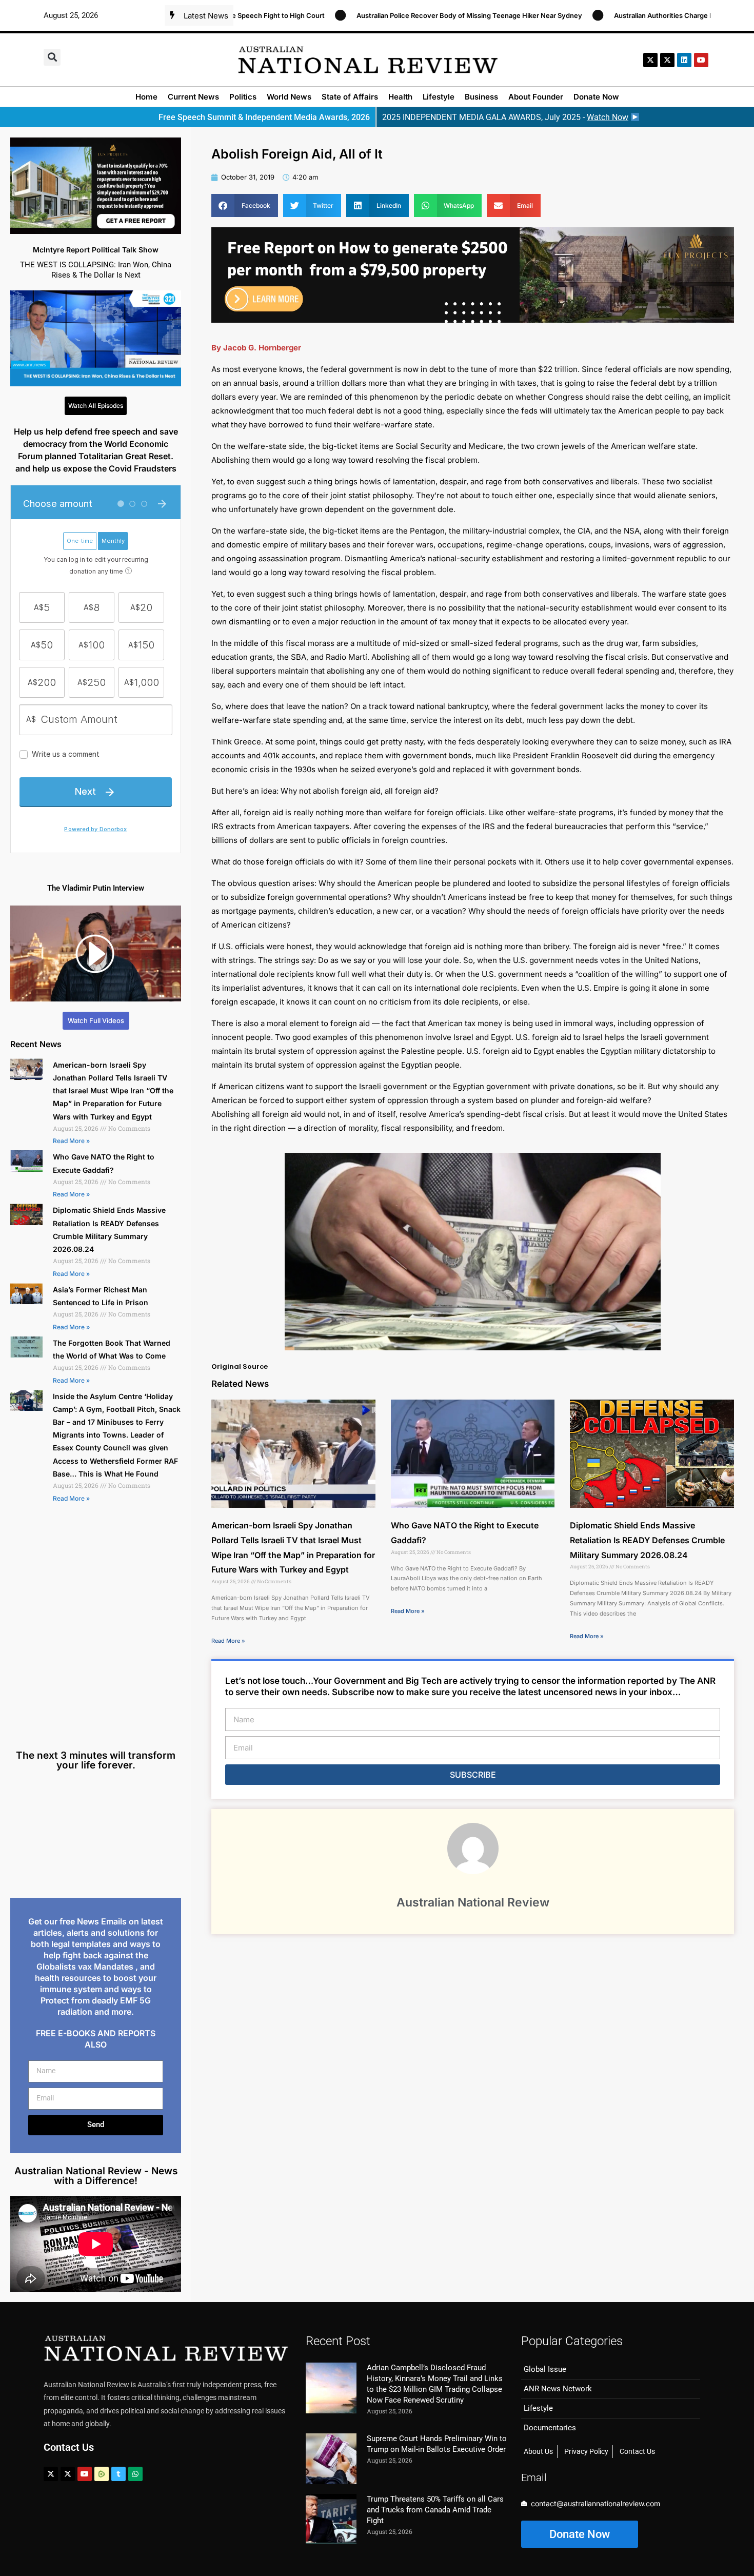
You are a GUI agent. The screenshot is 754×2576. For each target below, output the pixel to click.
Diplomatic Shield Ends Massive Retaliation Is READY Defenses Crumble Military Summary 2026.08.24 (647, 1540)
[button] (52, 57)
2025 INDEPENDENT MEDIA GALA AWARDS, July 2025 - (505, 117)
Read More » (71, 1141)
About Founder (536, 97)
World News (289, 97)
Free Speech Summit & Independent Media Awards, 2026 (264, 117)
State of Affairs (350, 97)
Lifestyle (439, 97)
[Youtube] (85, 2474)
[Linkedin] (684, 60)
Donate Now (596, 97)
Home (146, 97)
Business (481, 97)
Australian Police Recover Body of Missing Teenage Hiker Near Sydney (361, 15)
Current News (193, 97)
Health (400, 97)
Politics (243, 97)
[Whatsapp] (135, 2474)
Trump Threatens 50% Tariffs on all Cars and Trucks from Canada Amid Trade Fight (435, 2510)
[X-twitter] (650, 60)
